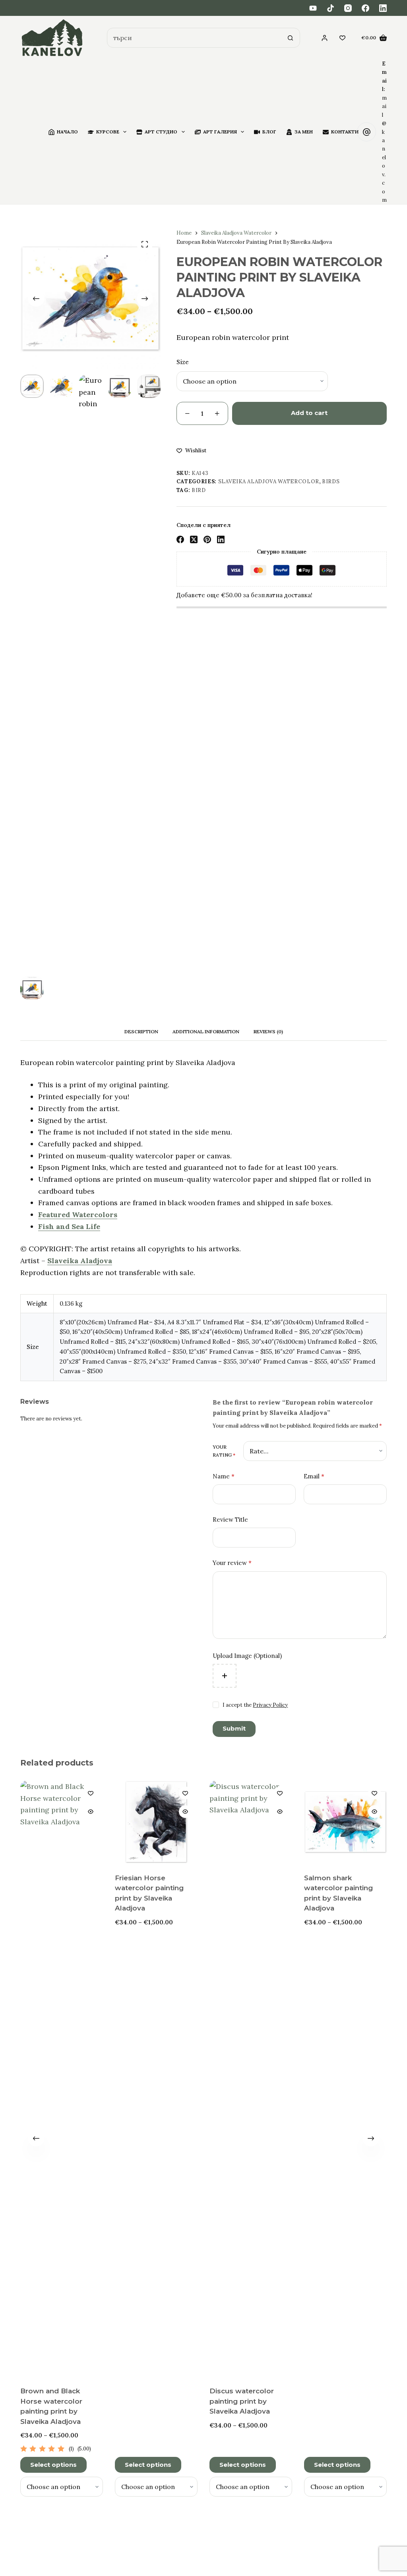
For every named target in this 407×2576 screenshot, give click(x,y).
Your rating (224, 1451)
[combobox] (194, 38)
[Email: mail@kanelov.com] (366, 132)
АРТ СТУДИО (161, 132)
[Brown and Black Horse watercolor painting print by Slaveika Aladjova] (62, 2078)
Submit (234, 1728)
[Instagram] (348, 8)
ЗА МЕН (304, 132)
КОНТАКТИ (345, 132)
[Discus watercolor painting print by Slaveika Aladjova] (251, 2078)
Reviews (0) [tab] (268, 1031)
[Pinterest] (207, 539)
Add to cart (309, 413)
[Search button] (290, 38)
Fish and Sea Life (69, 1226)
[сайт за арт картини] (52, 38)
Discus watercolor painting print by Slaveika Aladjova (242, 2401)
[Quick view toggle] (91, 1812)
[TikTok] (330, 8)
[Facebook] (365, 8)
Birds (331, 481)
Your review (232, 1563)
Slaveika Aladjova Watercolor (269, 481)
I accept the (255, 1705)
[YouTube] (313, 8)
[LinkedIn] (383, 8)
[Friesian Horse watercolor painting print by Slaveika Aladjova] (156, 1822)
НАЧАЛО (67, 132)
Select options (53, 2464)
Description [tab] (141, 1031)
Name (224, 1476)
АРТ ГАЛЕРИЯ (220, 132)
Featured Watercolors (78, 1215)
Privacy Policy (270, 1705)
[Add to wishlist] (91, 1793)
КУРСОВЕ (108, 132)
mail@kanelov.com (384, 149)
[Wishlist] (342, 38)
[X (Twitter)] (194, 539)
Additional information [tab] (206, 1031)
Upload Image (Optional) (247, 1656)
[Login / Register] (325, 38)
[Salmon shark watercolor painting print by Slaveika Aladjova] (345, 1822)
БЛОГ (269, 132)
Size (183, 362)
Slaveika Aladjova (80, 1261)
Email (314, 1476)
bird (199, 490)
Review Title (230, 1520)
